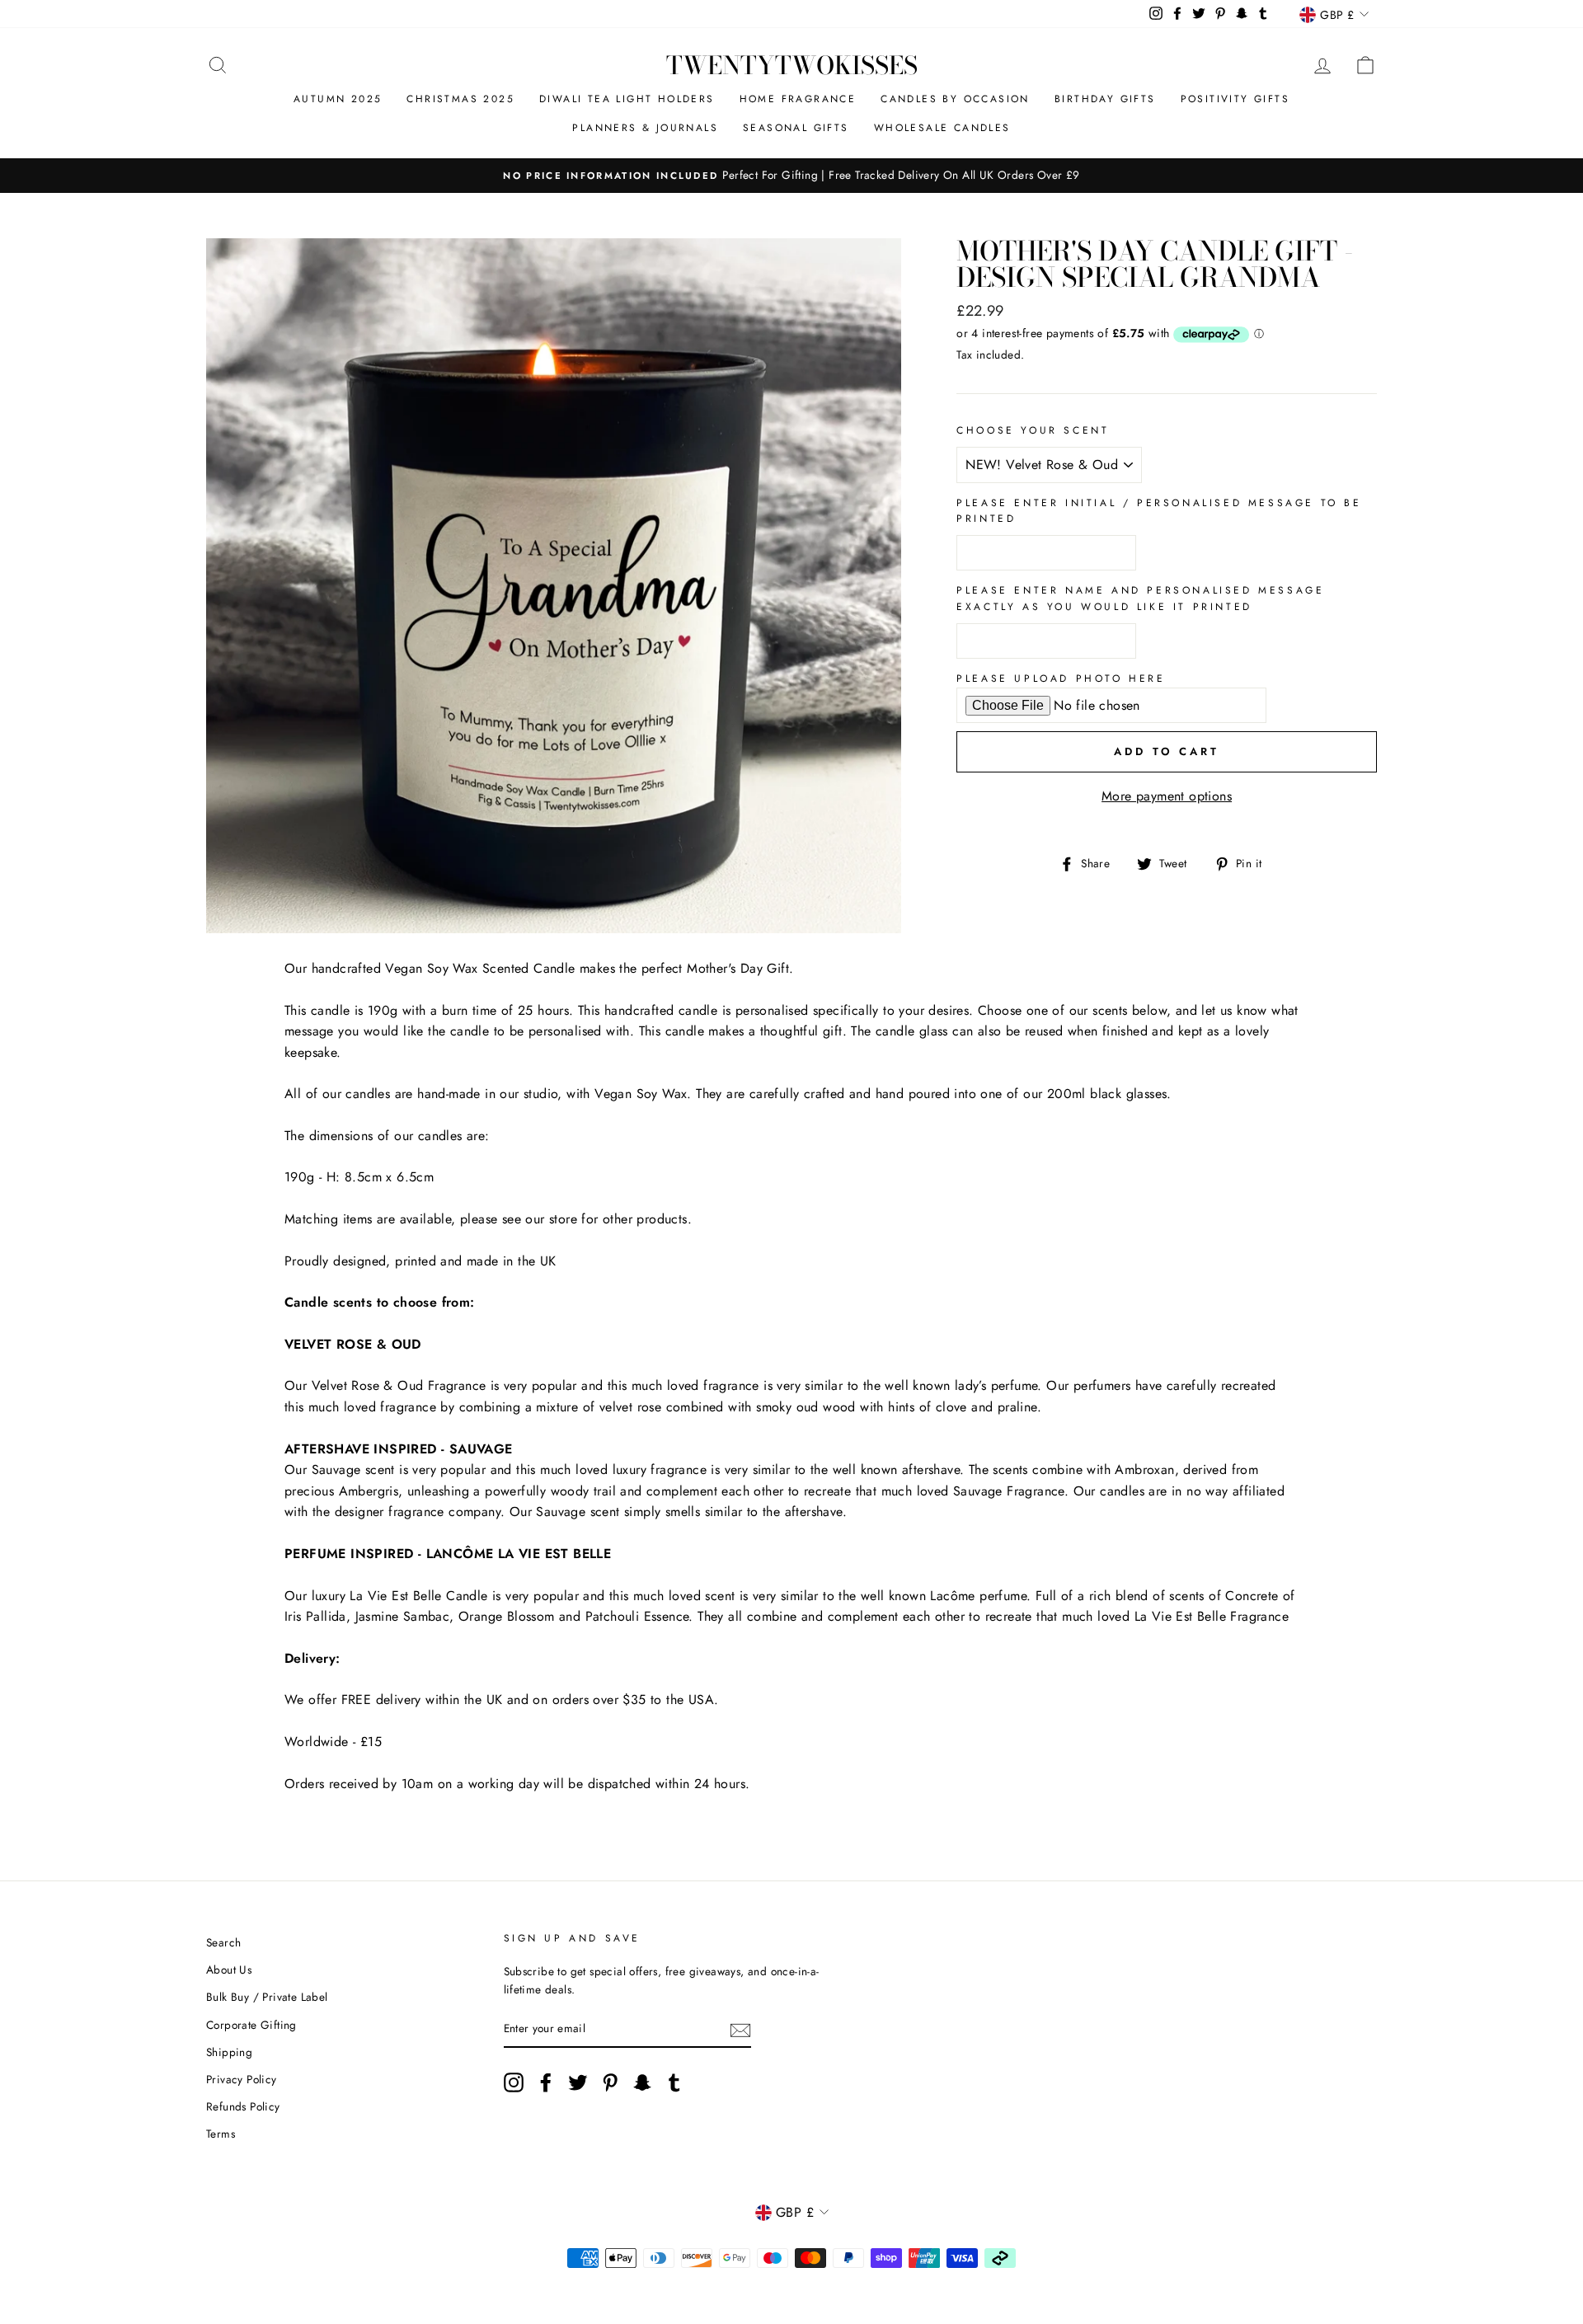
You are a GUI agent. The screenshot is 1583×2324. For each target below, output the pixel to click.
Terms (221, 2134)
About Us (229, 1970)
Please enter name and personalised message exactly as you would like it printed (1140, 598)
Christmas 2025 (460, 99)
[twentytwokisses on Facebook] (546, 2082)
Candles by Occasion (955, 99)
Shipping (229, 2052)
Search (223, 1942)
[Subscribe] (740, 2030)
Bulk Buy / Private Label (267, 1997)
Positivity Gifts (1235, 99)
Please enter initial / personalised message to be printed (1159, 511)
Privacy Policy (242, 2079)
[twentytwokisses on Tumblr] (674, 2082)
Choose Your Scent (1033, 430)
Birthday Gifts (1105, 99)
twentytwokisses (792, 65)
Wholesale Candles (942, 128)
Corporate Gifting (251, 2025)
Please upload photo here (1061, 678)
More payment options (1167, 796)
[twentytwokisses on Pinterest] (610, 2082)
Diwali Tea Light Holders (627, 99)
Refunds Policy (243, 2106)
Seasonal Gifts (796, 128)
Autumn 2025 (338, 99)
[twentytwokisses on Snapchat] (642, 2082)
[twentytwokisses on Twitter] (578, 2082)
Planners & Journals (645, 128)
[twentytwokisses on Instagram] (514, 2082)
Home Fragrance (798, 99)
